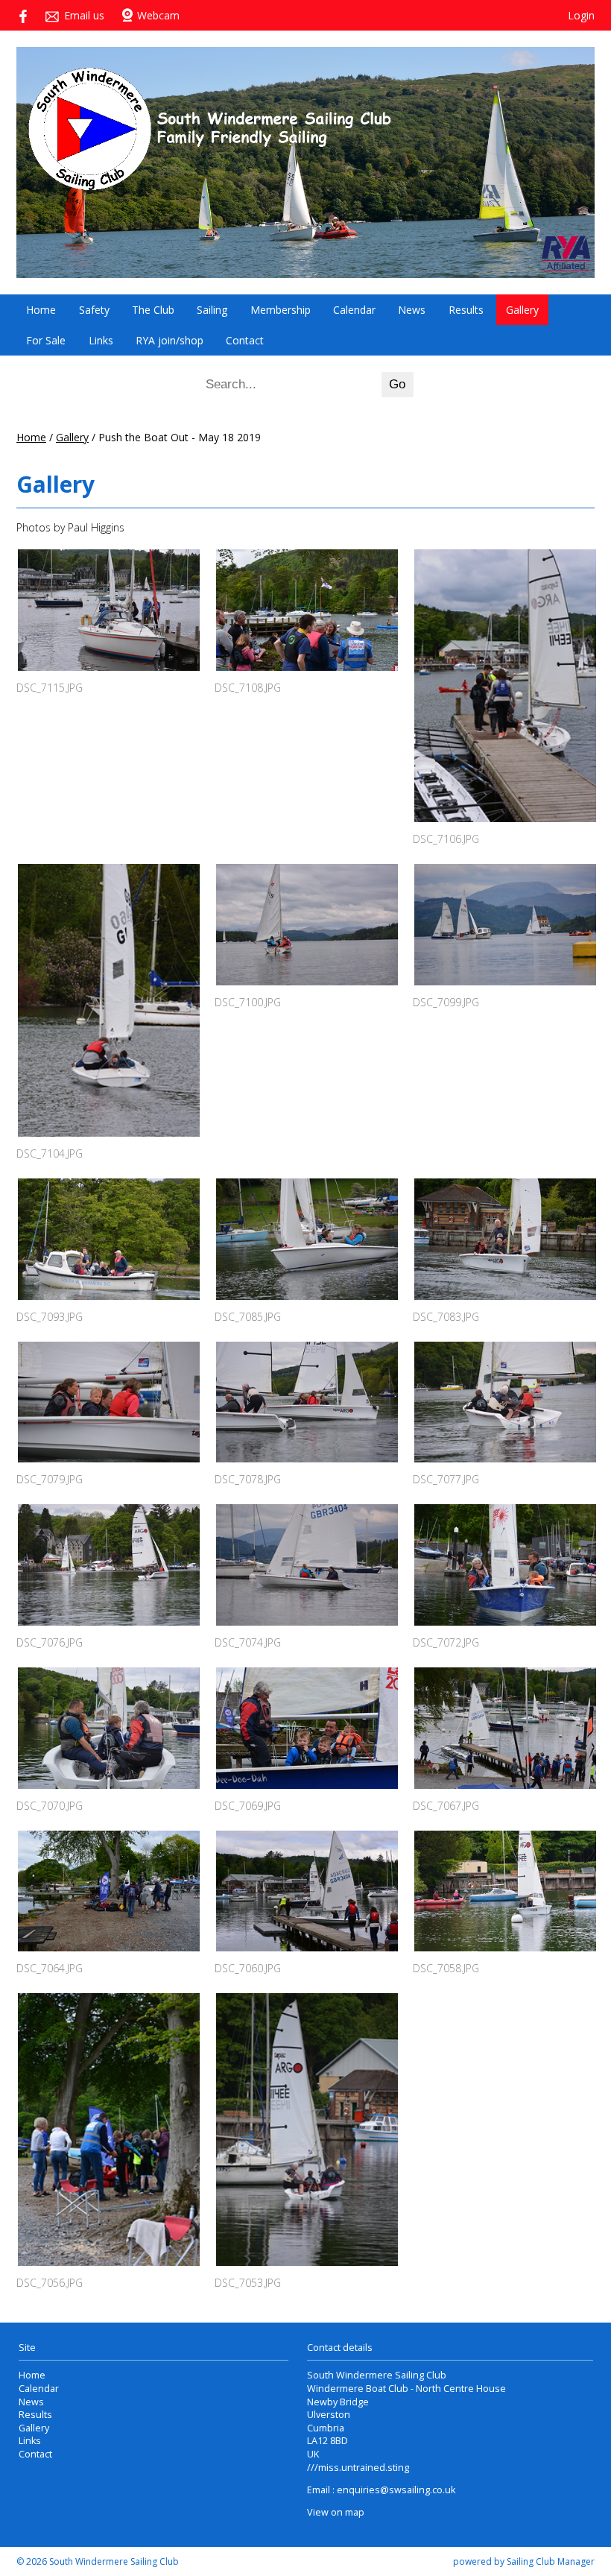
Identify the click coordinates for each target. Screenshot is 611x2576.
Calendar (354, 310)
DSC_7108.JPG (248, 688)
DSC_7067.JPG (446, 1806)
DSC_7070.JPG (50, 1806)
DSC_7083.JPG (446, 1317)
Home (41, 310)
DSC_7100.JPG (248, 1002)
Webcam (158, 15)
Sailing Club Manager (551, 2561)
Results (466, 310)
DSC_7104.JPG (50, 1153)
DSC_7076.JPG (50, 1642)
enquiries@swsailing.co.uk (396, 2490)
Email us (84, 15)
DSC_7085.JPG (248, 1317)
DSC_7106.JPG (446, 839)
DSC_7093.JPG (50, 1317)
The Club (153, 310)
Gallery (522, 310)
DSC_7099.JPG (446, 1002)
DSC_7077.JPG (446, 1479)
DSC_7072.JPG (446, 1642)
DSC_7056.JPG (50, 2283)
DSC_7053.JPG (248, 2283)
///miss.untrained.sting (358, 2468)
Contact (245, 340)
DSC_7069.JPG (248, 1806)
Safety (94, 310)
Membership (281, 310)
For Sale (46, 340)
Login (581, 15)
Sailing (212, 310)
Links (101, 340)
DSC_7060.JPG (248, 1968)
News (412, 310)
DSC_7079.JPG (50, 1479)
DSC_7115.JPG (50, 688)
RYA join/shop (170, 340)
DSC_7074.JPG (248, 1642)
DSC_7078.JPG (248, 1479)
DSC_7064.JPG (50, 1968)
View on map (336, 2512)
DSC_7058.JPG (446, 1968)
